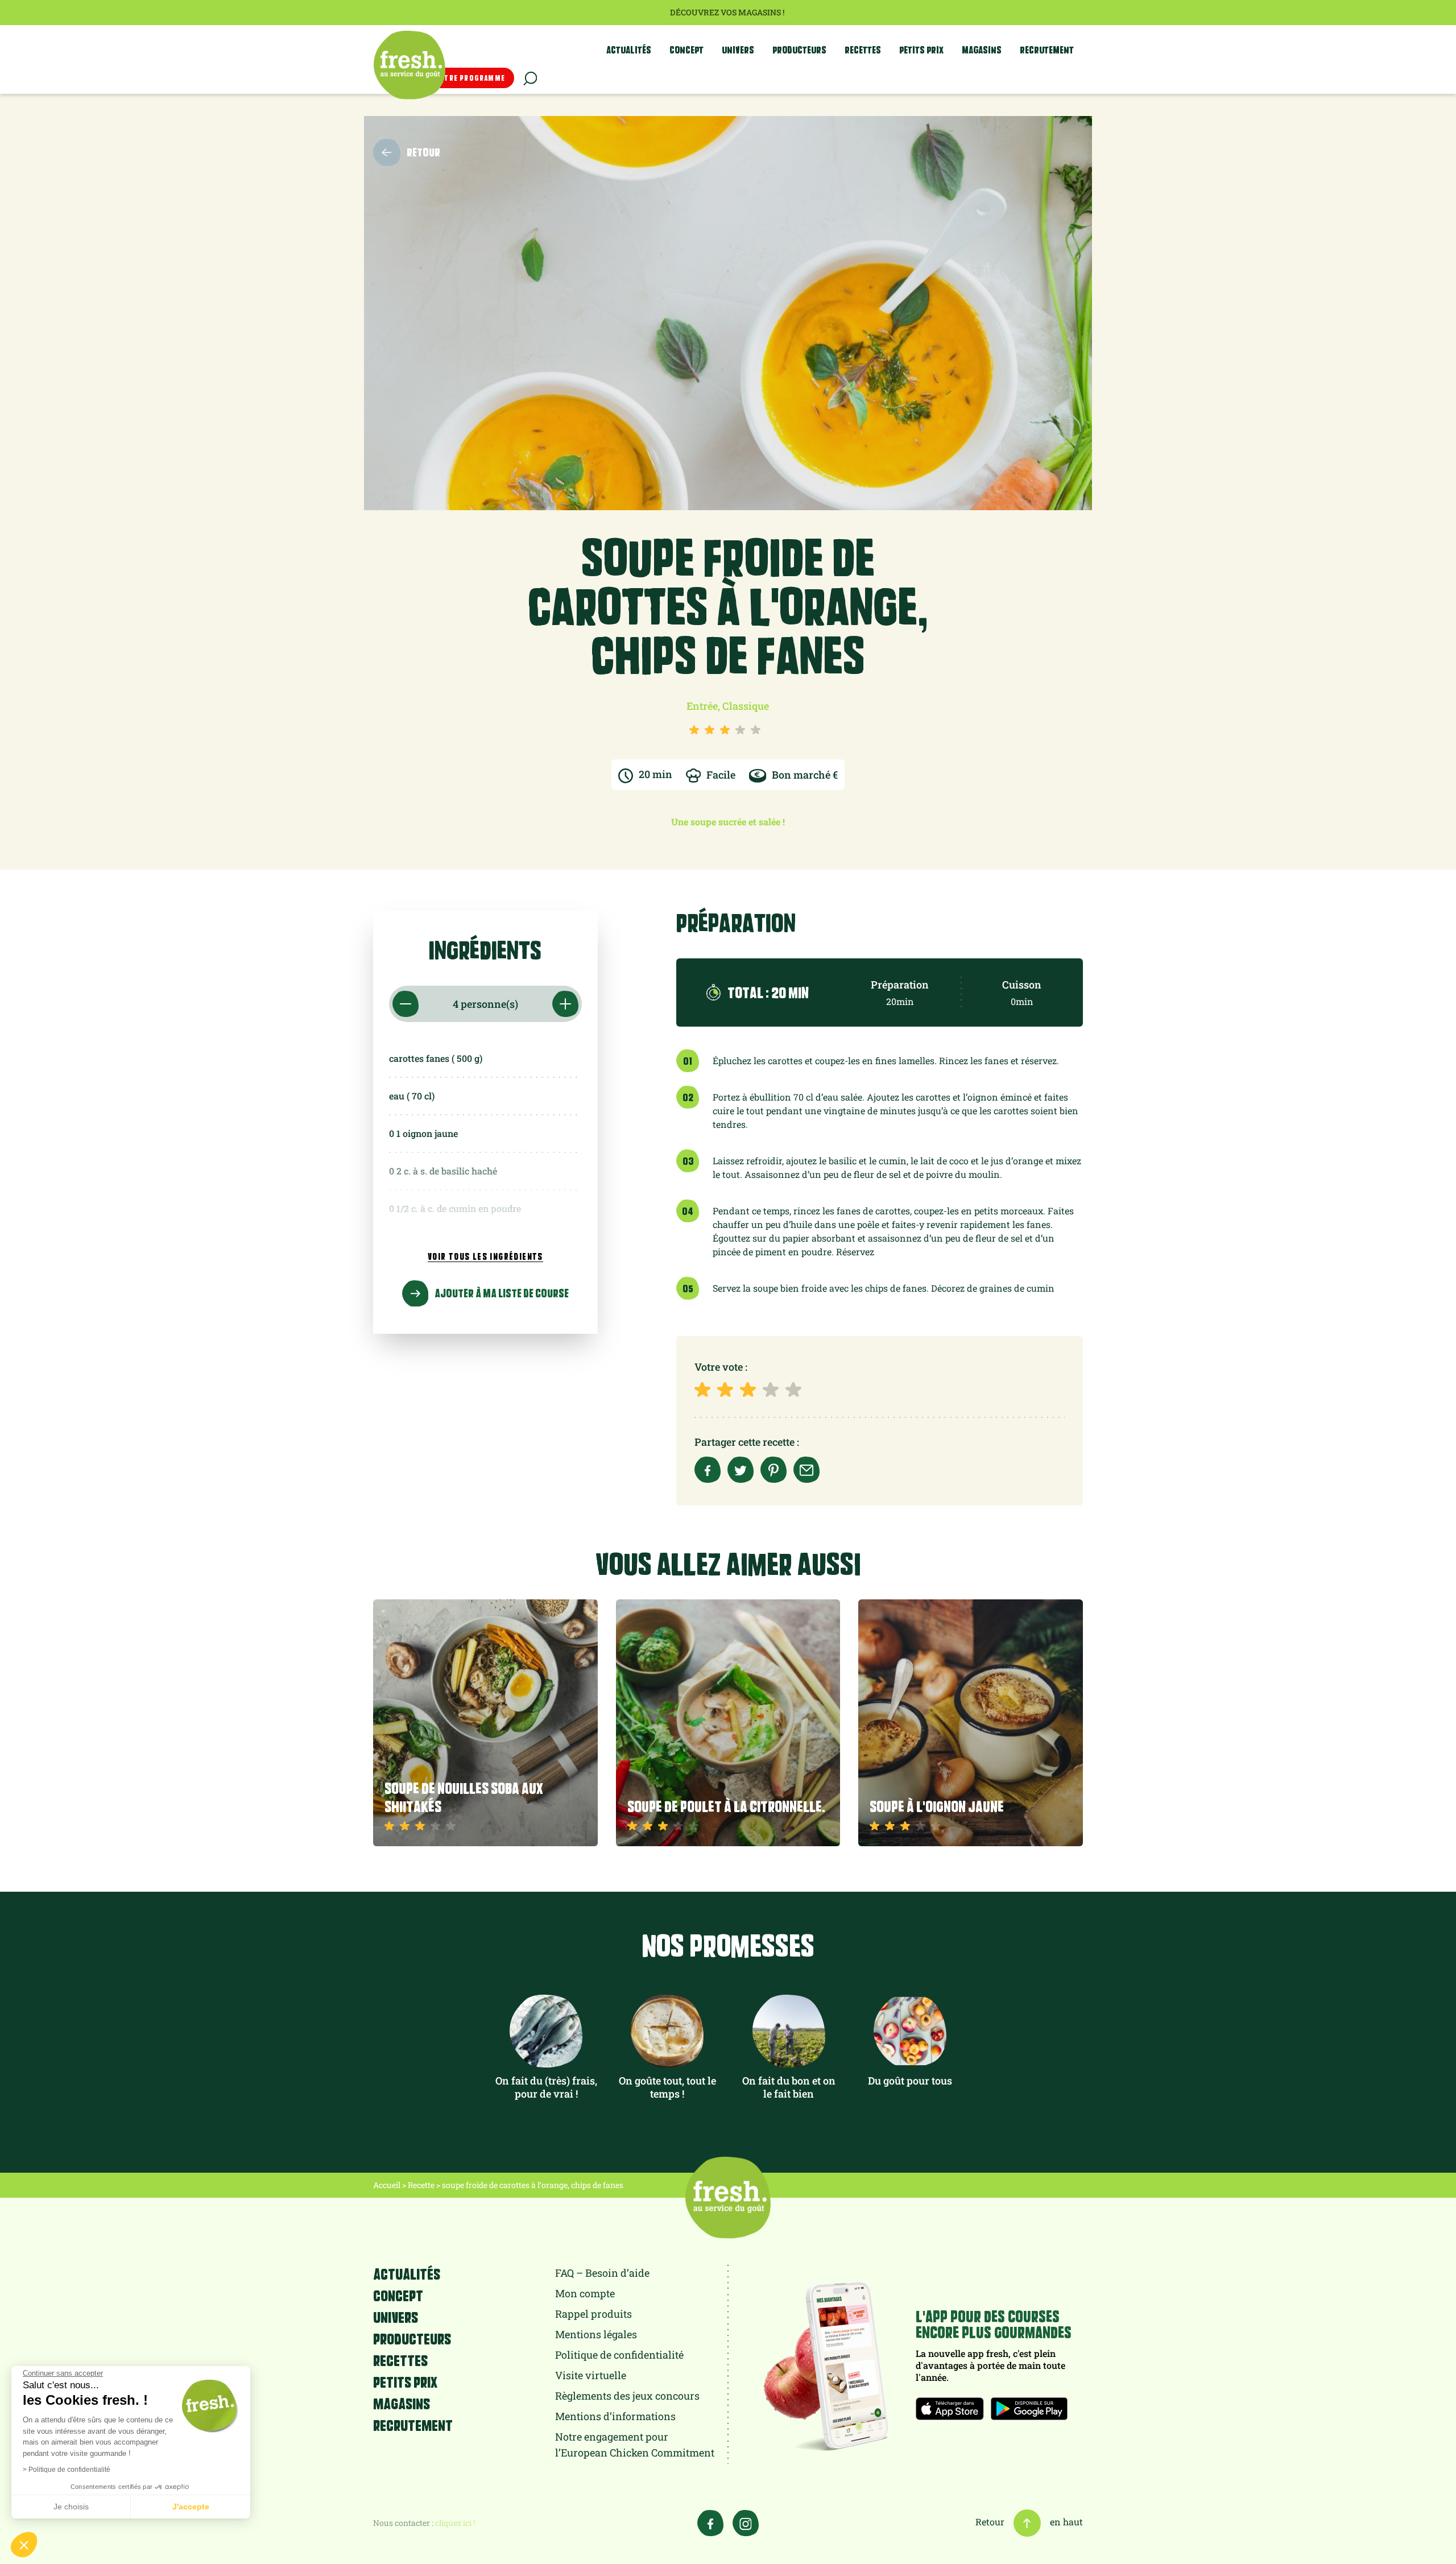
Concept (686, 49)
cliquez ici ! (455, 2523)
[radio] (705, 1389)
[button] (24, 2545)
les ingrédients (485, 1256)
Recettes (863, 49)
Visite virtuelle (591, 2375)
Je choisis (71, 2507)
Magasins (982, 49)
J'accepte (191, 2507)
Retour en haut (1029, 2522)
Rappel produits (593, 2314)
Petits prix (921, 49)
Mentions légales (596, 2334)
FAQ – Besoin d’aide (602, 2273)
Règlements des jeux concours (627, 2396)
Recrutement (1047, 49)
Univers (738, 49)
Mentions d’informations (615, 2416)
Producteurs (799, 49)
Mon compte (585, 2293)
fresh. (409, 65)
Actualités (629, 49)
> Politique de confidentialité (67, 2470)
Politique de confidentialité (619, 2355)
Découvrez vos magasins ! (728, 12)
